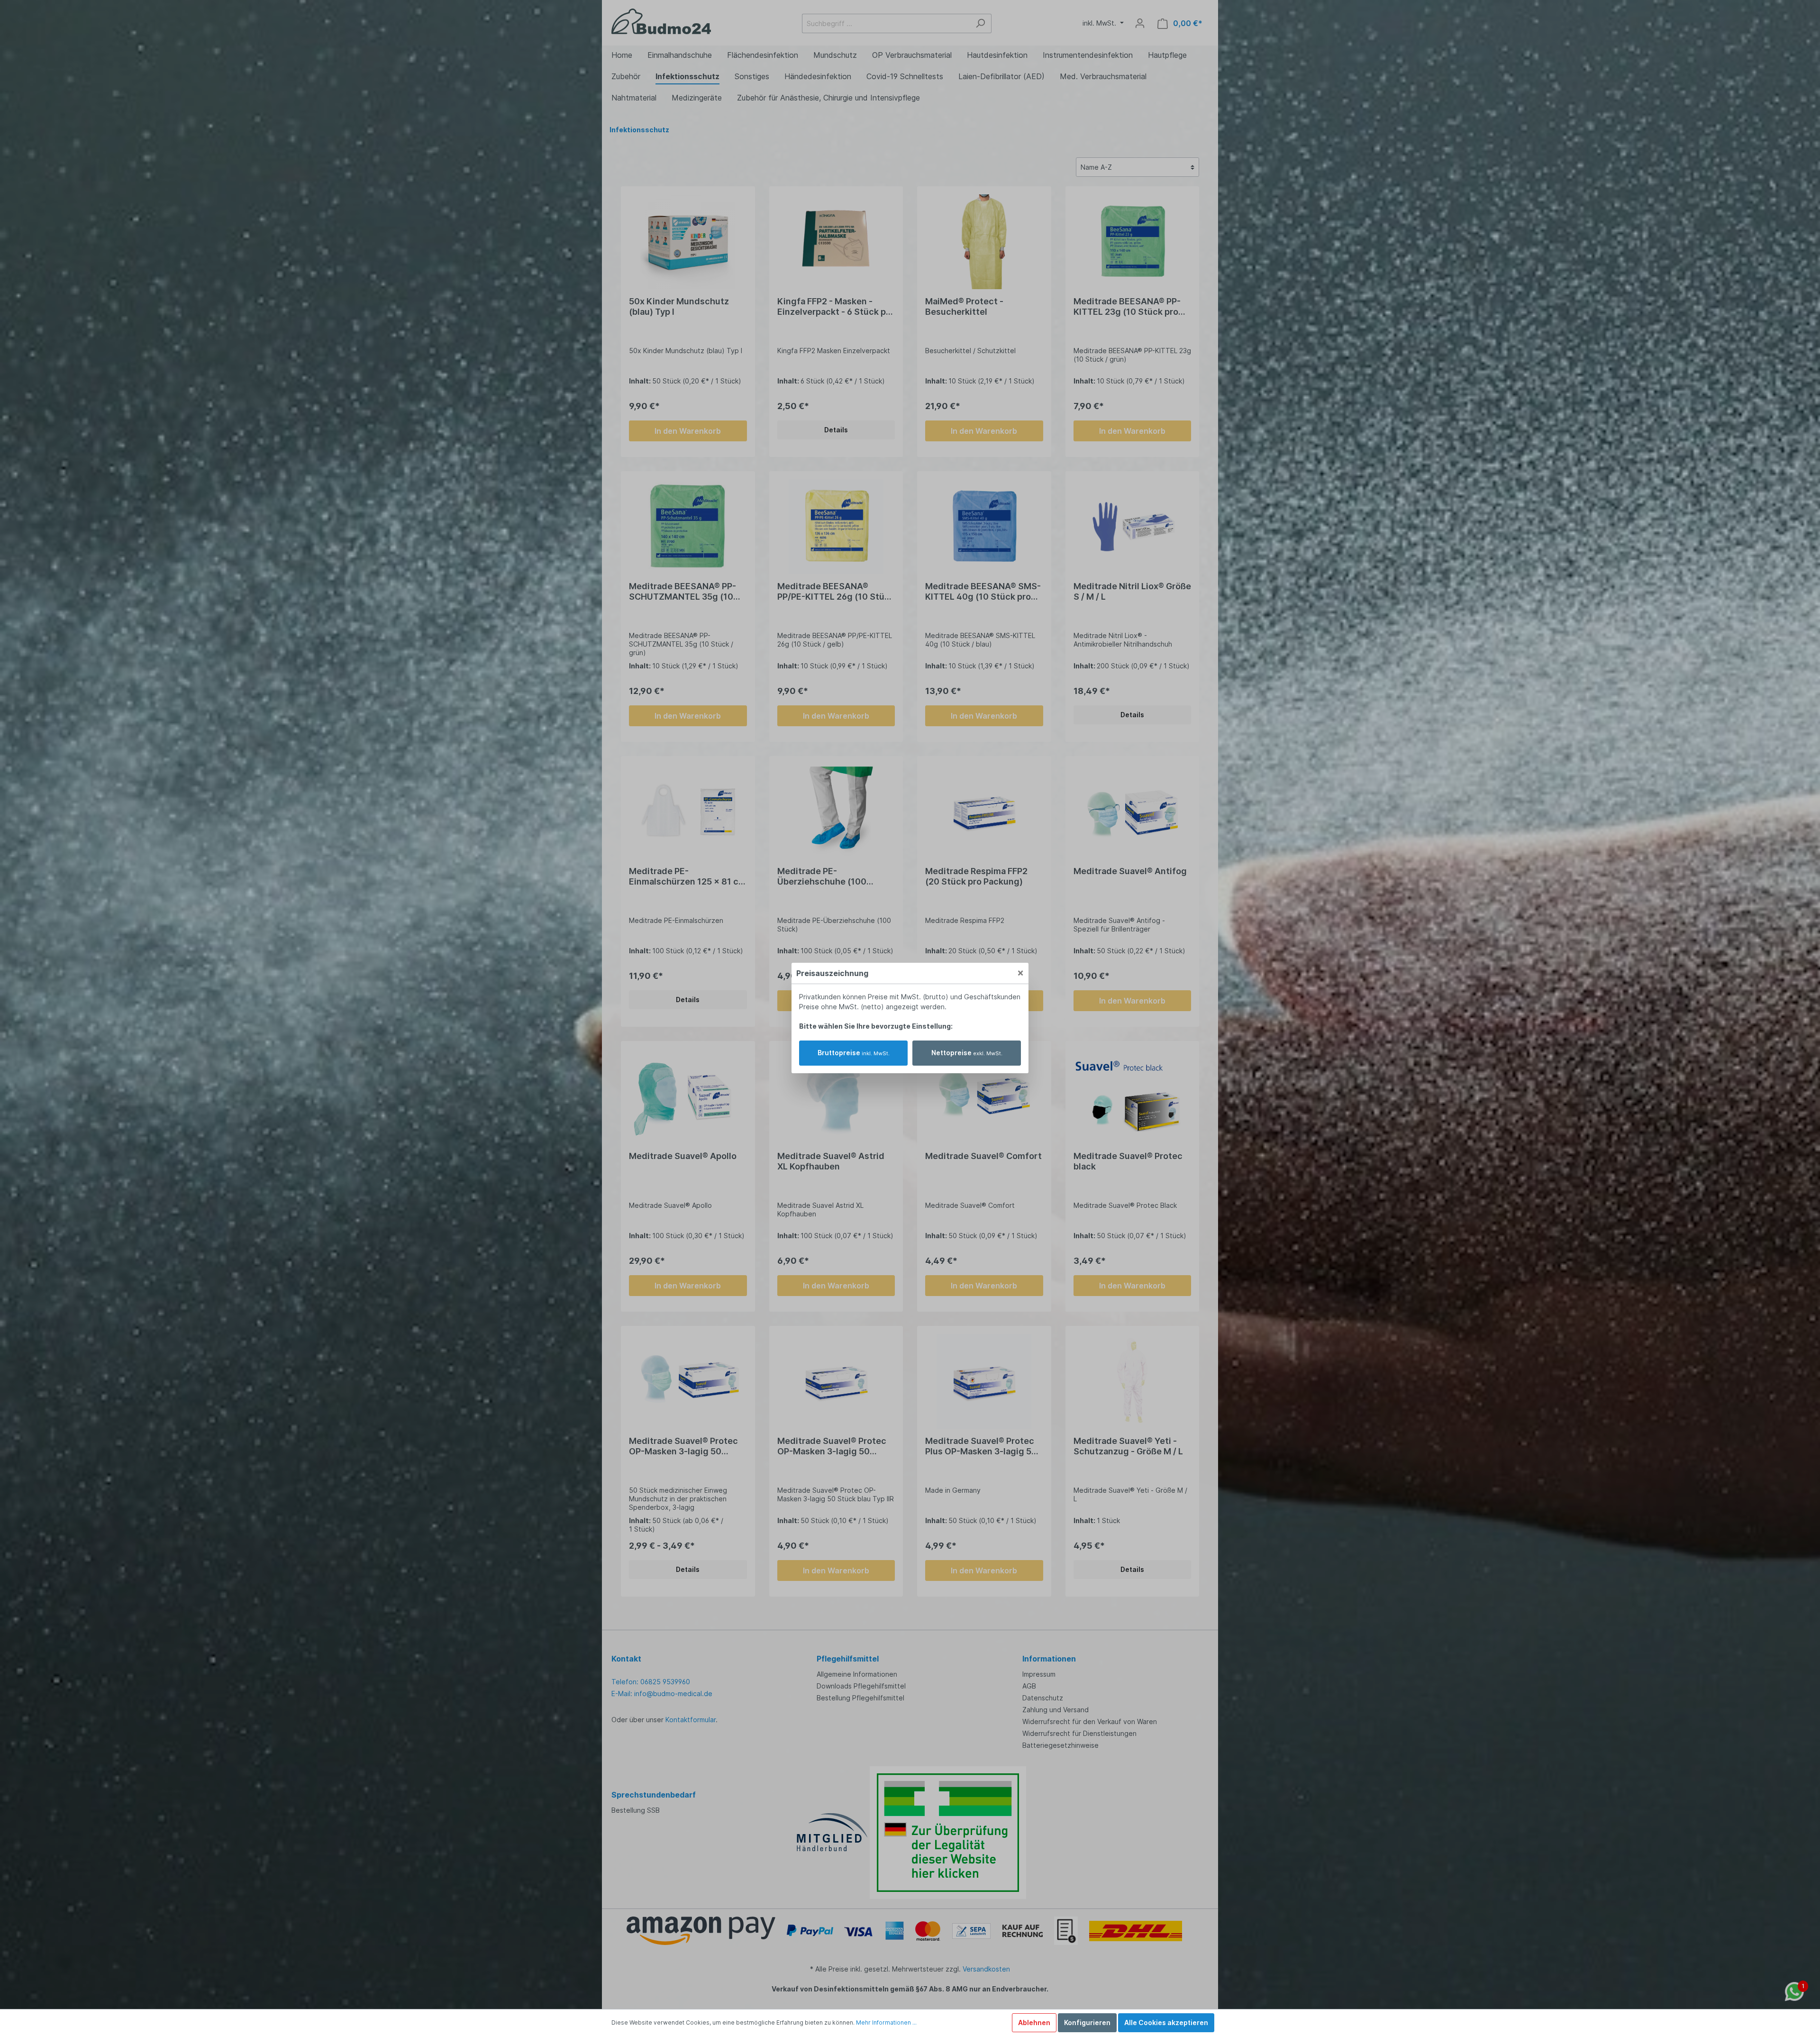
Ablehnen (1034, 2022)
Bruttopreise (854, 1053)
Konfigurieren (1087, 2022)
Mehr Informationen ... (886, 2022)
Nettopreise (967, 1053)
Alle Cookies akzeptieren (1166, 2022)
